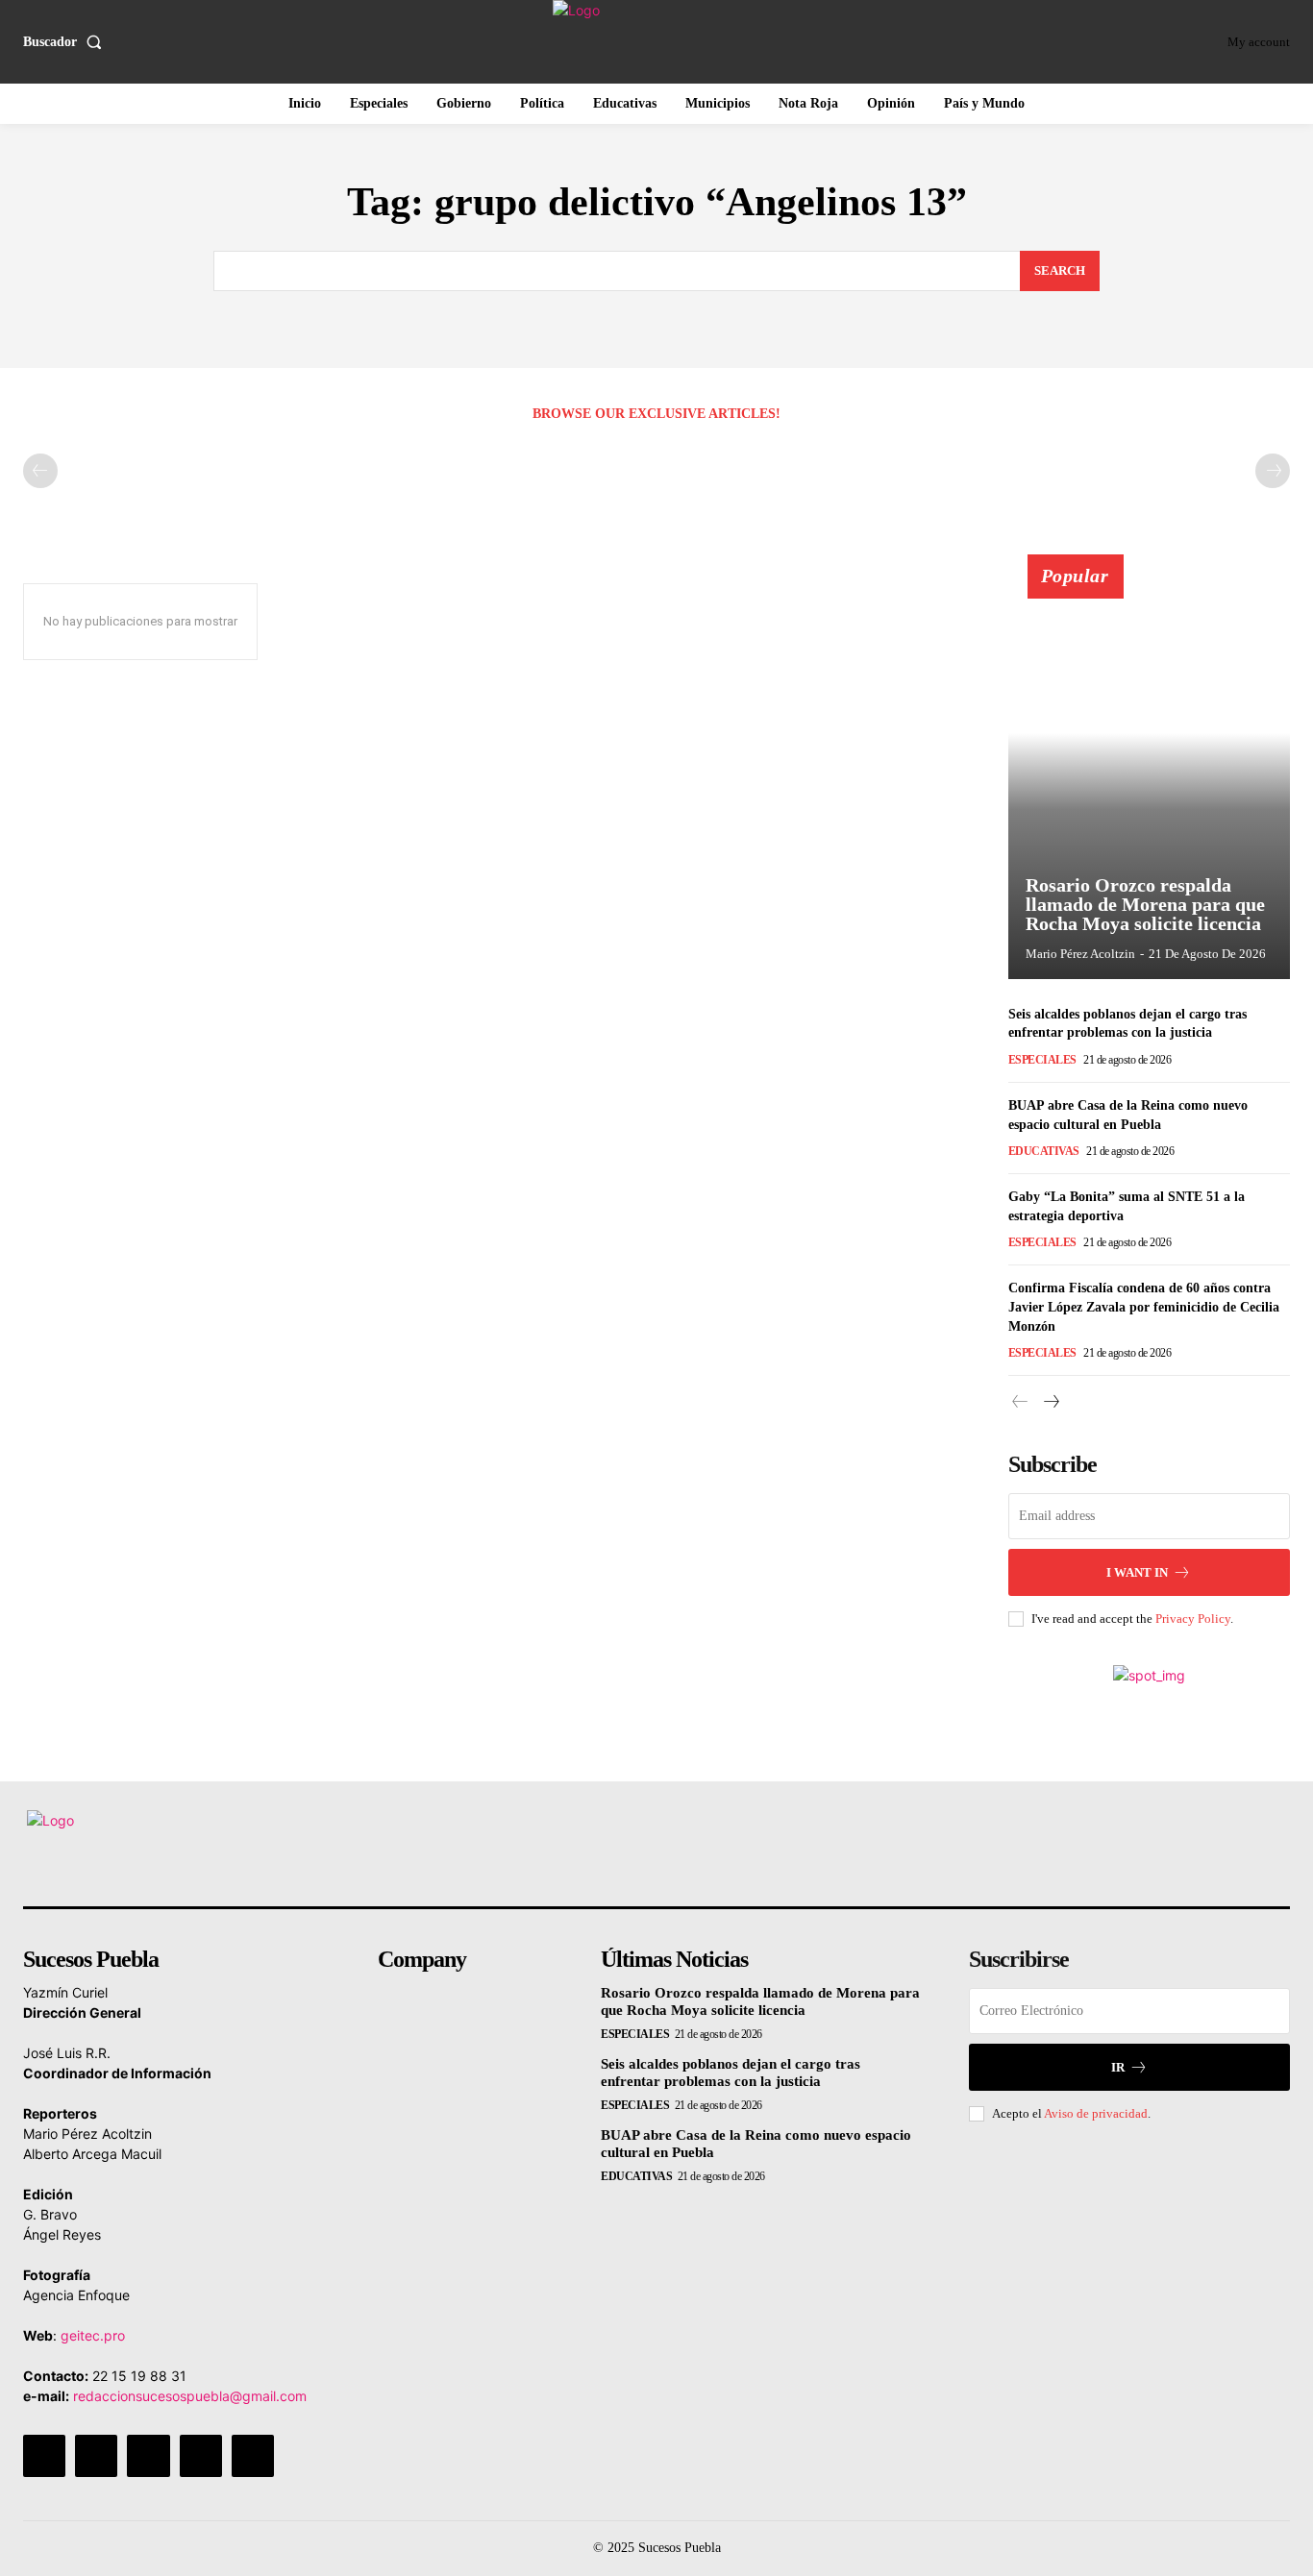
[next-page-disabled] (1273, 471)
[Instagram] (96, 2456)
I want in (1137, 1572)
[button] (66, 42)
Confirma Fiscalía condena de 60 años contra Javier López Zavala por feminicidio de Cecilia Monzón (1144, 1307)
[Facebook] (44, 2456)
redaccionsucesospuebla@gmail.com (190, 2396)
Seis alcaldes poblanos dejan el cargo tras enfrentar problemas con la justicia (731, 2073)
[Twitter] (201, 2456)
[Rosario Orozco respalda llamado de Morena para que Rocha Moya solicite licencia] (1150, 777)
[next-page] (1051, 1402)
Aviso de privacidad (1096, 2113)
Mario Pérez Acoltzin (1080, 954)
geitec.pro (93, 2335)
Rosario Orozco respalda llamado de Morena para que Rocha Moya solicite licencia (1145, 904)
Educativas (1044, 1151)
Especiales (1042, 1060)
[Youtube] (253, 2456)
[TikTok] (148, 2456)
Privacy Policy (1193, 1619)
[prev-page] (40, 471)
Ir (1118, 2067)
